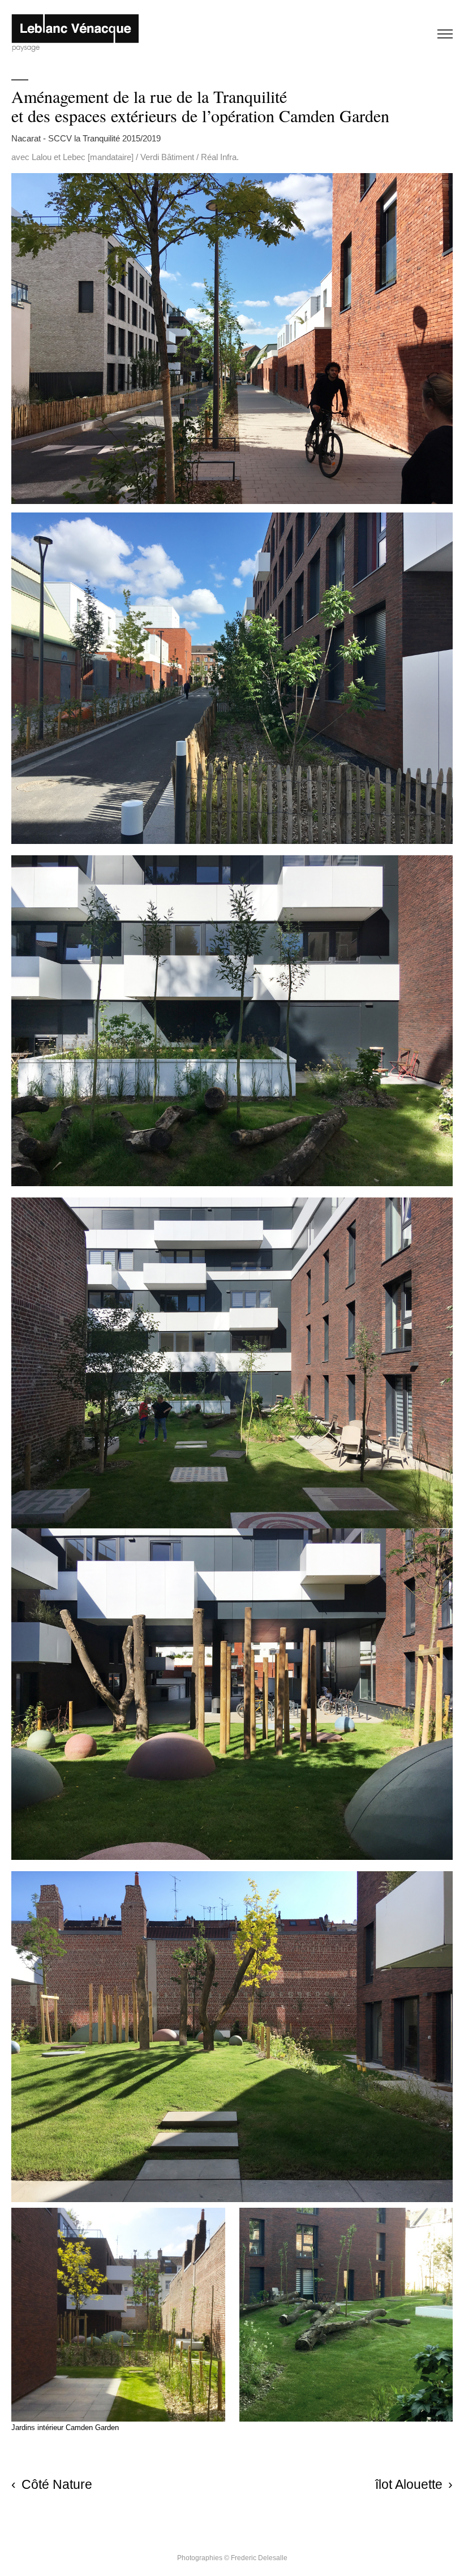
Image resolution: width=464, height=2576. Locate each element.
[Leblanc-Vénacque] (75, 34)
